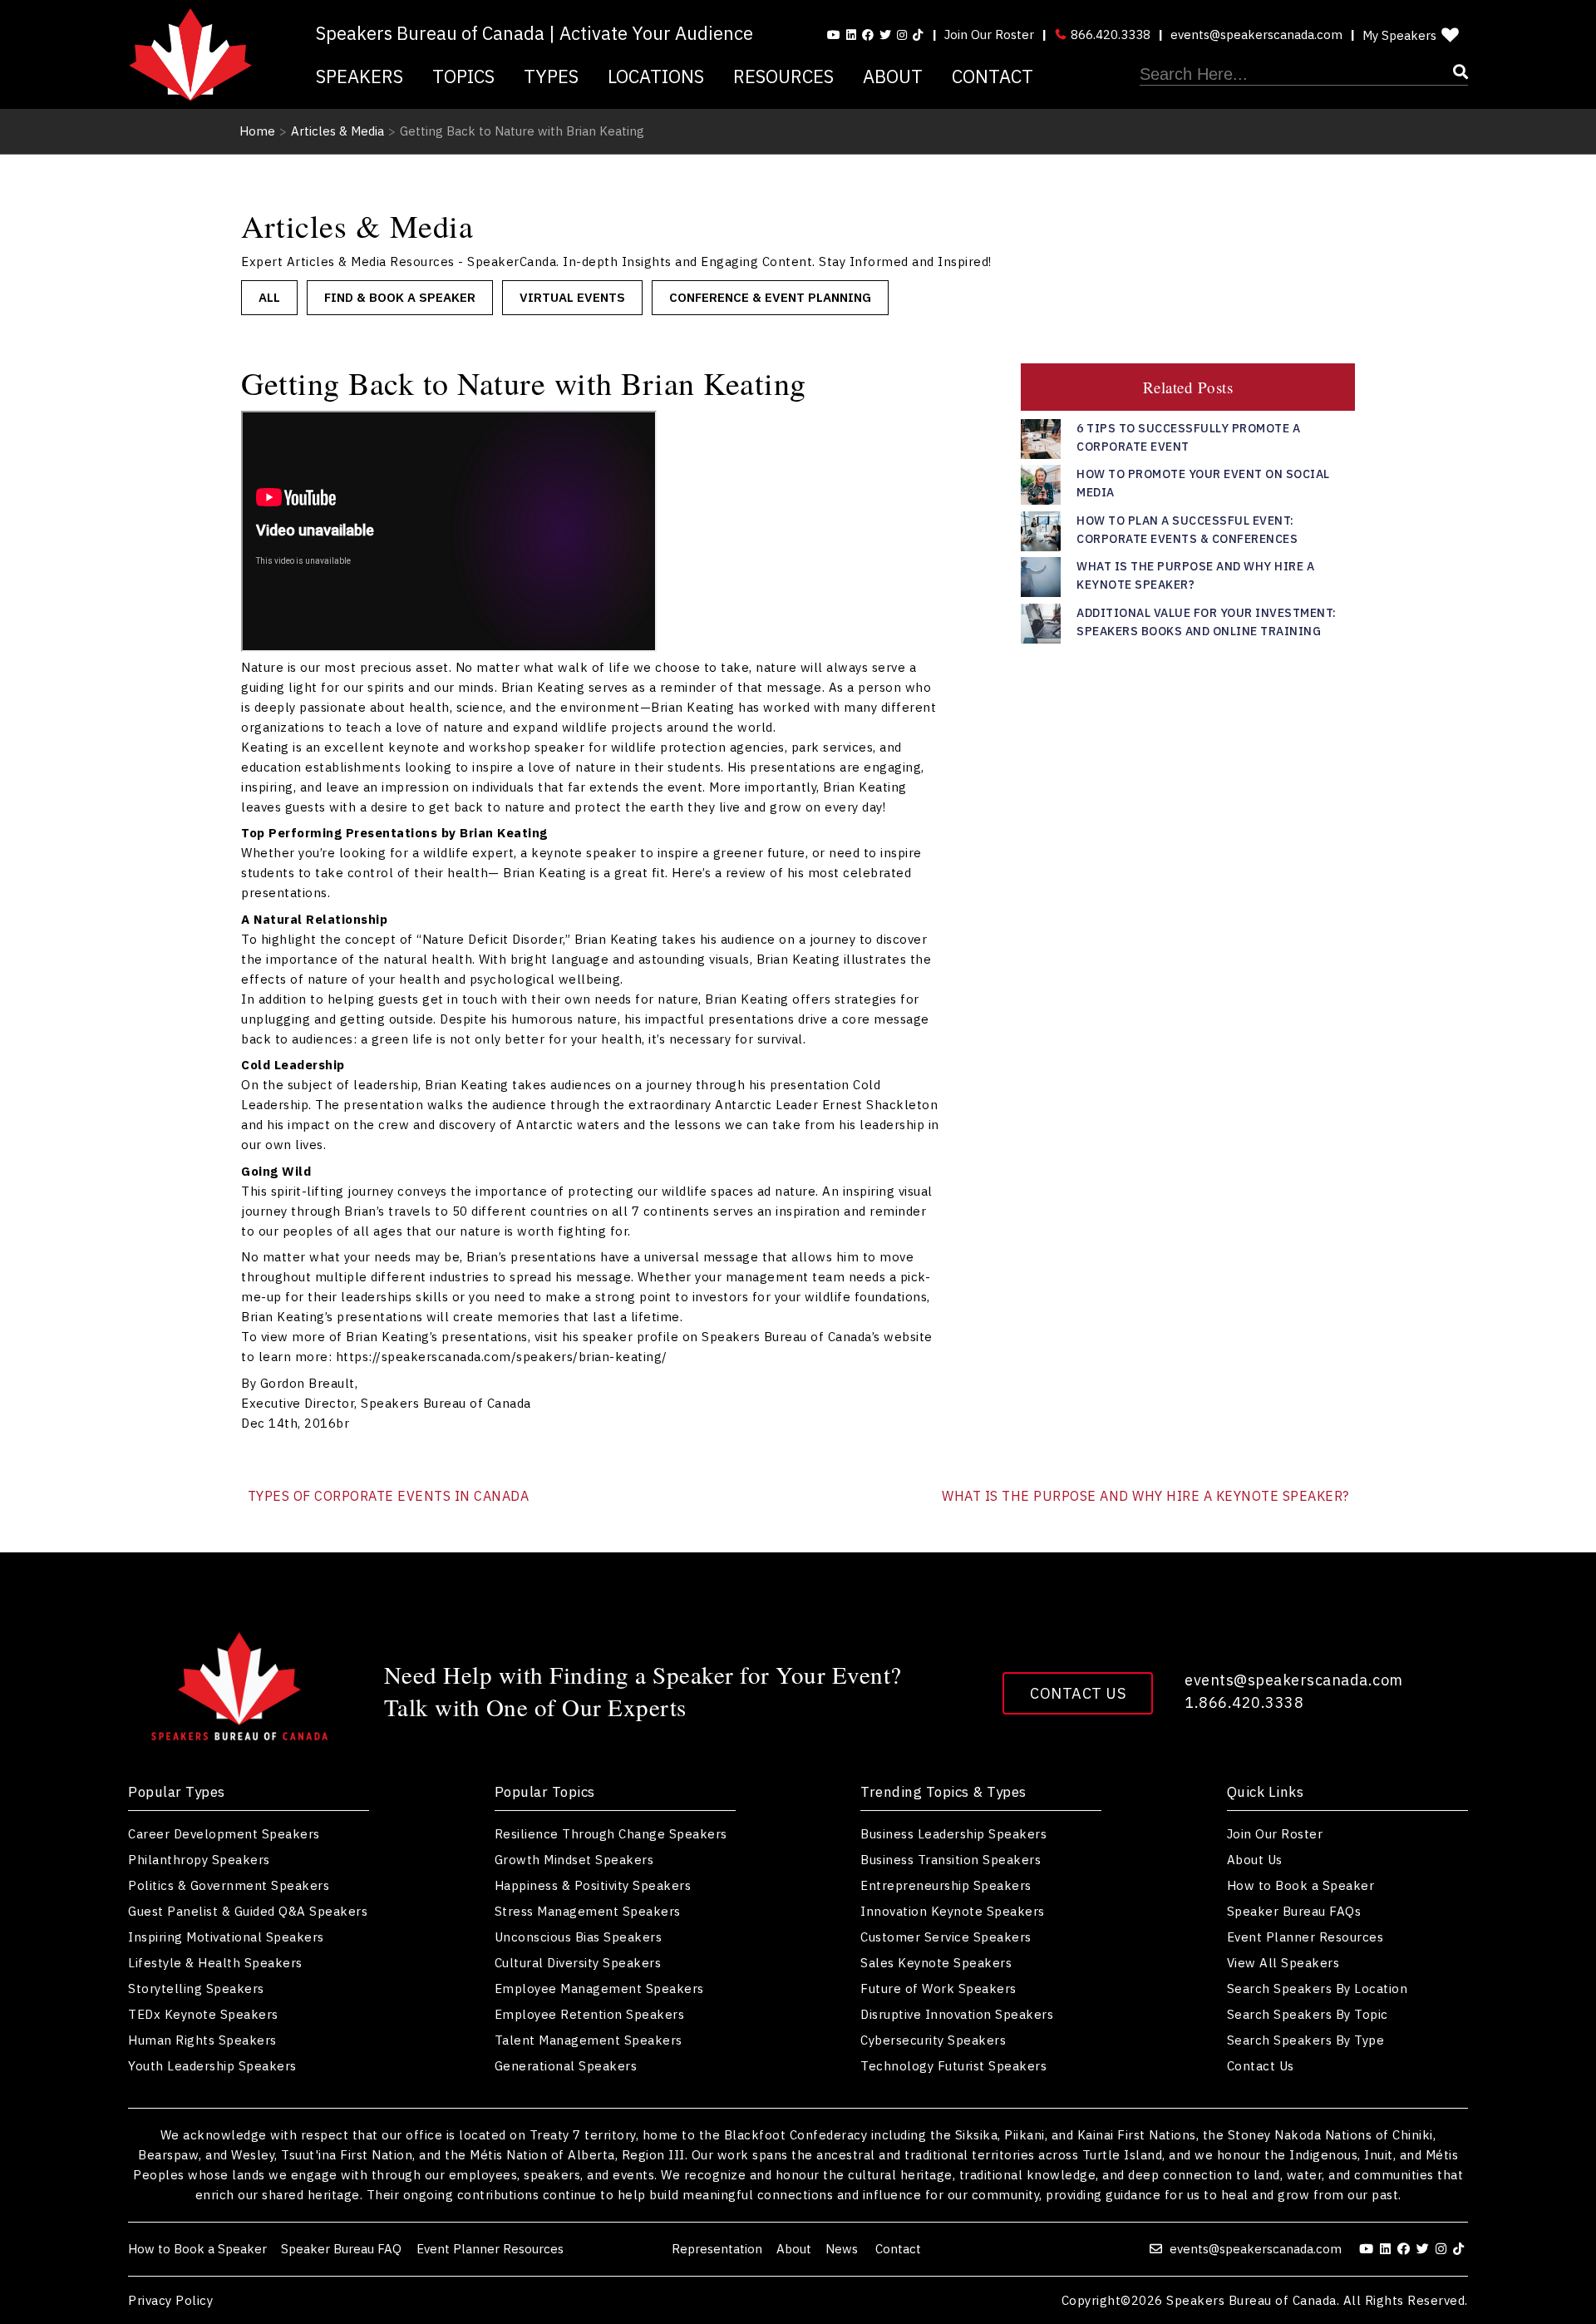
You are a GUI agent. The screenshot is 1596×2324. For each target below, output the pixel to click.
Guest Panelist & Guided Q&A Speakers (248, 1911)
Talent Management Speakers (589, 2040)
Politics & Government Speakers (229, 1885)
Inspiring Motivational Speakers (226, 1937)
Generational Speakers (566, 2066)
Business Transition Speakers (951, 1860)
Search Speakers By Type (1306, 2040)
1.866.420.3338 (1244, 1702)
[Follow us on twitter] (1425, 2249)
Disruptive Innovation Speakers (957, 2014)
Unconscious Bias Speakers (579, 1937)
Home (257, 131)
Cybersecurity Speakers (933, 2040)
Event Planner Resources (1305, 1937)
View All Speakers (1283, 1963)
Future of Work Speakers (938, 1988)
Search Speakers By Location (1318, 1988)
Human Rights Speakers (202, 2040)
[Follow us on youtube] (834, 35)
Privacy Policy (170, 2300)
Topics (463, 76)
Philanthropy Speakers (199, 1860)
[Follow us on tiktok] (918, 35)
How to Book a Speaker (1301, 1885)
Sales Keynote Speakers (936, 1963)
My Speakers (1399, 35)
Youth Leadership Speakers (212, 2066)
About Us (1255, 1860)
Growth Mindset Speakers (574, 1860)
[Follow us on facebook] (868, 35)
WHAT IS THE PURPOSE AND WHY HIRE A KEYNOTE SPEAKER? (1145, 1496)
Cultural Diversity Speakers (578, 1963)
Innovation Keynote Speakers (953, 1911)
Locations (656, 76)
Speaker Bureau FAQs (1294, 1911)
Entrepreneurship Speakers (946, 1885)
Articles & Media (337, 131)
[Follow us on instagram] (902, 35)
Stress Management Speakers (588, 1911)
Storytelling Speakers (196, 1988)
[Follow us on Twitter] (885, 35)
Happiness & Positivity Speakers (593, 1885)
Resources (783, 76)
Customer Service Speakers (946, 1937)
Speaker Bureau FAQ (341, 2249)
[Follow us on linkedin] (851, 35)
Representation (717, 2249)
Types (551, 76)
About (893, 76)
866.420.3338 (1109, 35)
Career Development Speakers (224, 1834)
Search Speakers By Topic (1308, 2014)
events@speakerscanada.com (1256, 35)
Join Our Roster (989, 35)
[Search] (1304, 75)
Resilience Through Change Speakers (611, 1834)
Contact (993, 76)
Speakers (360, 76)
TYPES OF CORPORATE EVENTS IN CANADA (389, 1496)
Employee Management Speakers (599, 1988)
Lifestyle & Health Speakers (215, 1963)
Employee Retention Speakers (590, 2014)
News (843, 2249)
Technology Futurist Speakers (953, 2066)
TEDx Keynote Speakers (203, 2014)
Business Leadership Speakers (953, 1834)
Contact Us (1078, 1693)
